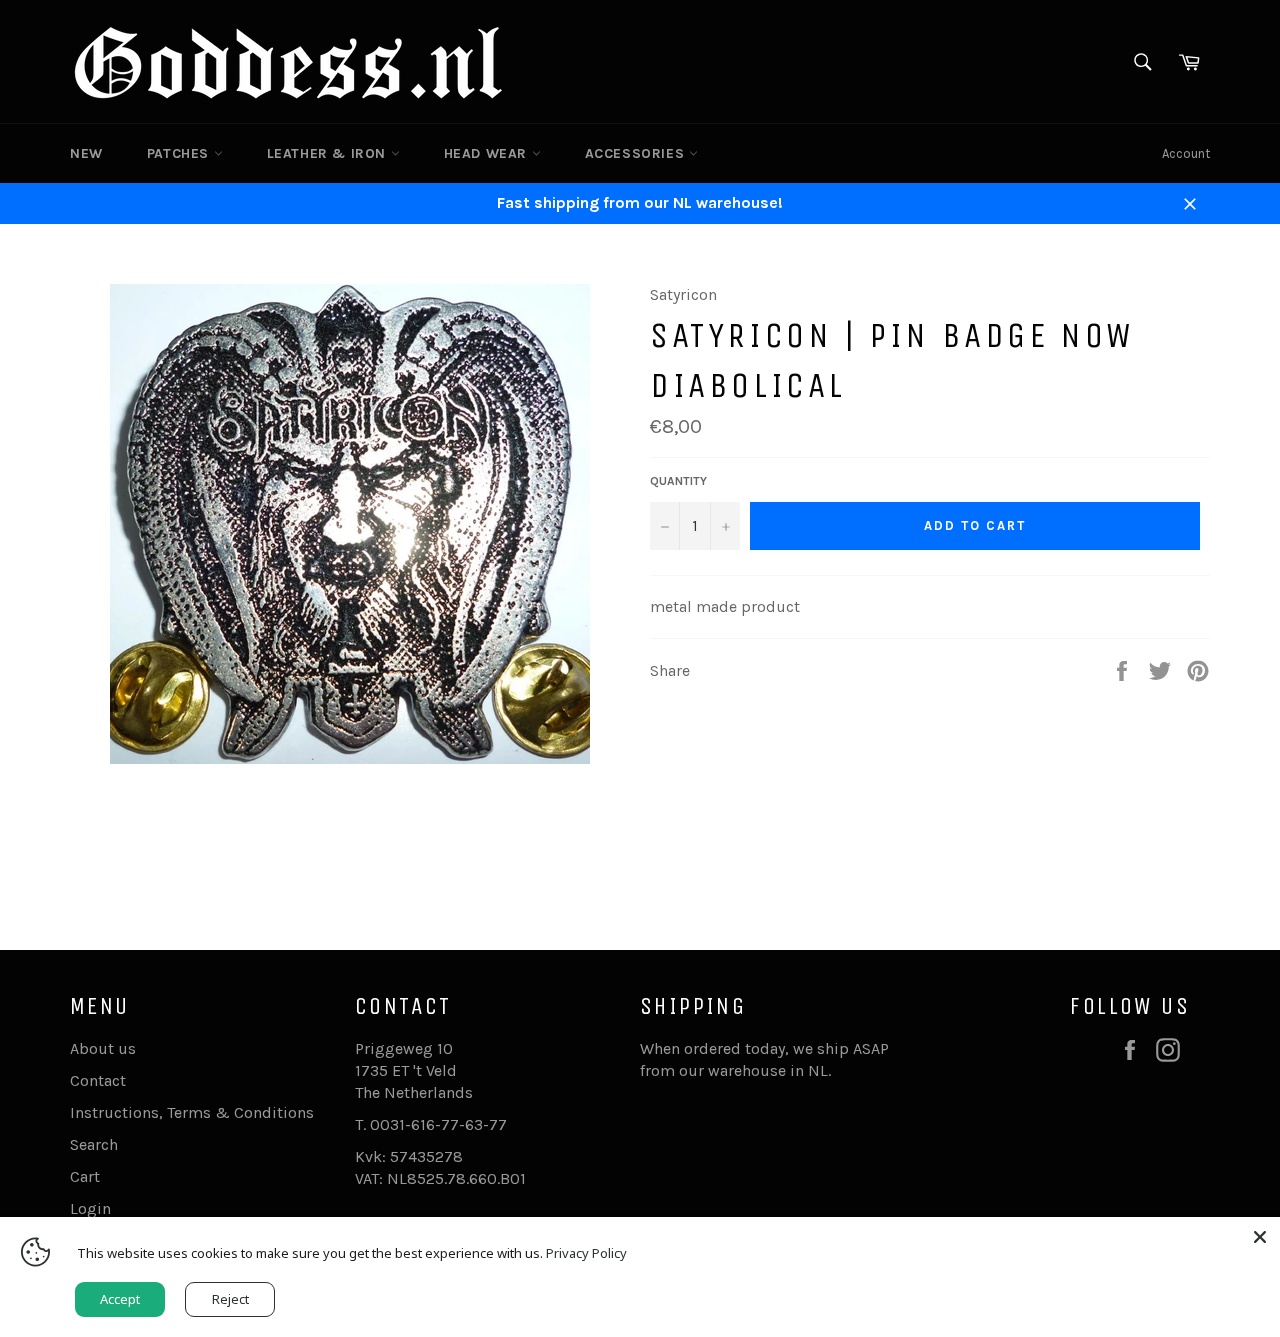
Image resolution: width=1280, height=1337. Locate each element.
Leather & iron (329, 153)
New (86, 153)
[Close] (1260, 1237)
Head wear (488, 153)
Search (94, 1144)
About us (103, 1048)
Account (1186, 153)
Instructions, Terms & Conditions (192, 1112)
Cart (85, 1176)
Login (90, 1208)
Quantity (678, 481)
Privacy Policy (586, 1253)
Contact (98, 1080)
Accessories (637, 153)
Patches (180, 153)
